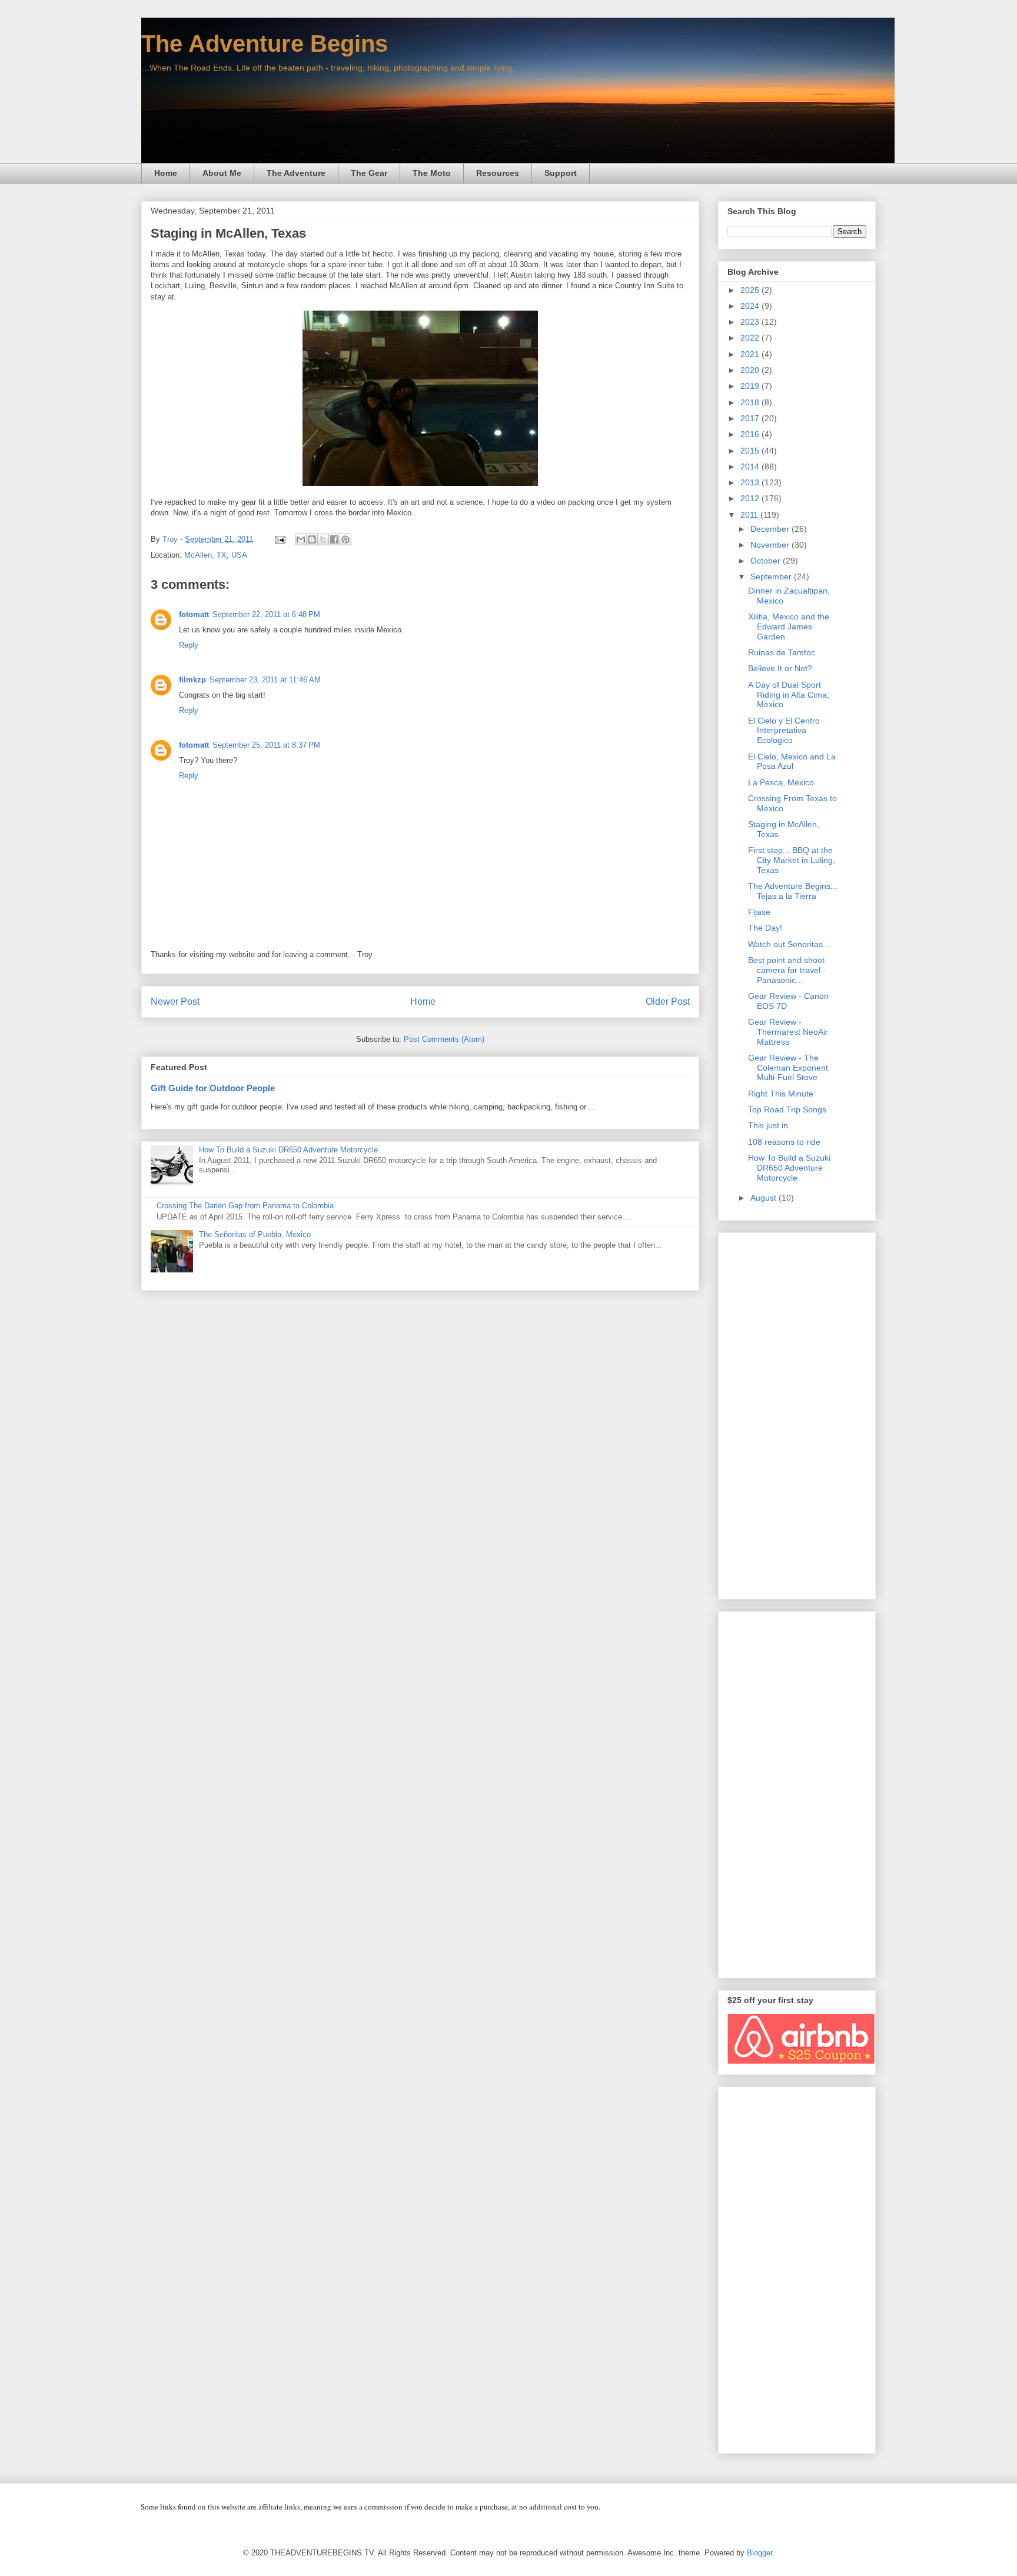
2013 (751, 482)
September (772, 576)
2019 (751, 386)
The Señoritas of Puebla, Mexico (255, 1234)
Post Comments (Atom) (444, 1039)
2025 (751, 290)
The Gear (369, 173)
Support (561, 173)
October (767, 561)
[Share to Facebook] (334, 539)
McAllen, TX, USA (216, 555)
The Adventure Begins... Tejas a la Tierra (793, 891)
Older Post (668, 1002)
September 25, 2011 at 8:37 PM (266, 745)
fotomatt (194, 614)
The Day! (765, 928)
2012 (751, 498)
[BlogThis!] (312, 539)
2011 (750, 515)
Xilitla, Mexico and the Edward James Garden (789, 626)
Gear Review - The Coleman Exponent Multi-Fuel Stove (788, 1068)
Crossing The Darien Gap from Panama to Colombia (245, 1206)
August (765, 1198)
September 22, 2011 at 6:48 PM (266, 614)
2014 (751, 466)
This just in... (772, 1125)
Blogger (760, 2553)
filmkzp (192, 680)
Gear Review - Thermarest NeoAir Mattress (788, 1032)
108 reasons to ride (784, 1142)
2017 (751, 418)
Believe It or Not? (780, 668)
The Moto (432, 173)
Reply (189, 645)
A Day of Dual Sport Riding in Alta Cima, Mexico (789, 695)
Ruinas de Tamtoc (782, 652)
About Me (222, 173)
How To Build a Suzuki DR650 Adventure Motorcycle (288, 1150)
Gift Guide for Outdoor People (213, 1088)
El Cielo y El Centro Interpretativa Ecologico (784, 731)
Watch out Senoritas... (789, 944)
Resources (498, 173)
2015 (751, 451)
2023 (751, 322)
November (771, 545)
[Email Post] (279, 539)
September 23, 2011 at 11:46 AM (265, 680)
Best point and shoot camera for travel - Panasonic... (787, 970)
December (771, 529)
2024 (751, 306)
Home (166, 173)
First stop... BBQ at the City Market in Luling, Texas (792, 860)
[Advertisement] (797, 1414)
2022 (751, 338)
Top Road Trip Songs (787, 1109)
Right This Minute (781, 1094)
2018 (751, 402)
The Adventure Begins (265, 44)
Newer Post (175, 1002)
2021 (751, 354)
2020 (751, 370)
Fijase (759, 912)
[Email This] (301, 539)
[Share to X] (323, 539)
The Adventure (296, 173)
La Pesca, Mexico (781, 782)
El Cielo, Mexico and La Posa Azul (792, 762)
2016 (751, 434)
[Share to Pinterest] (345, 539)
